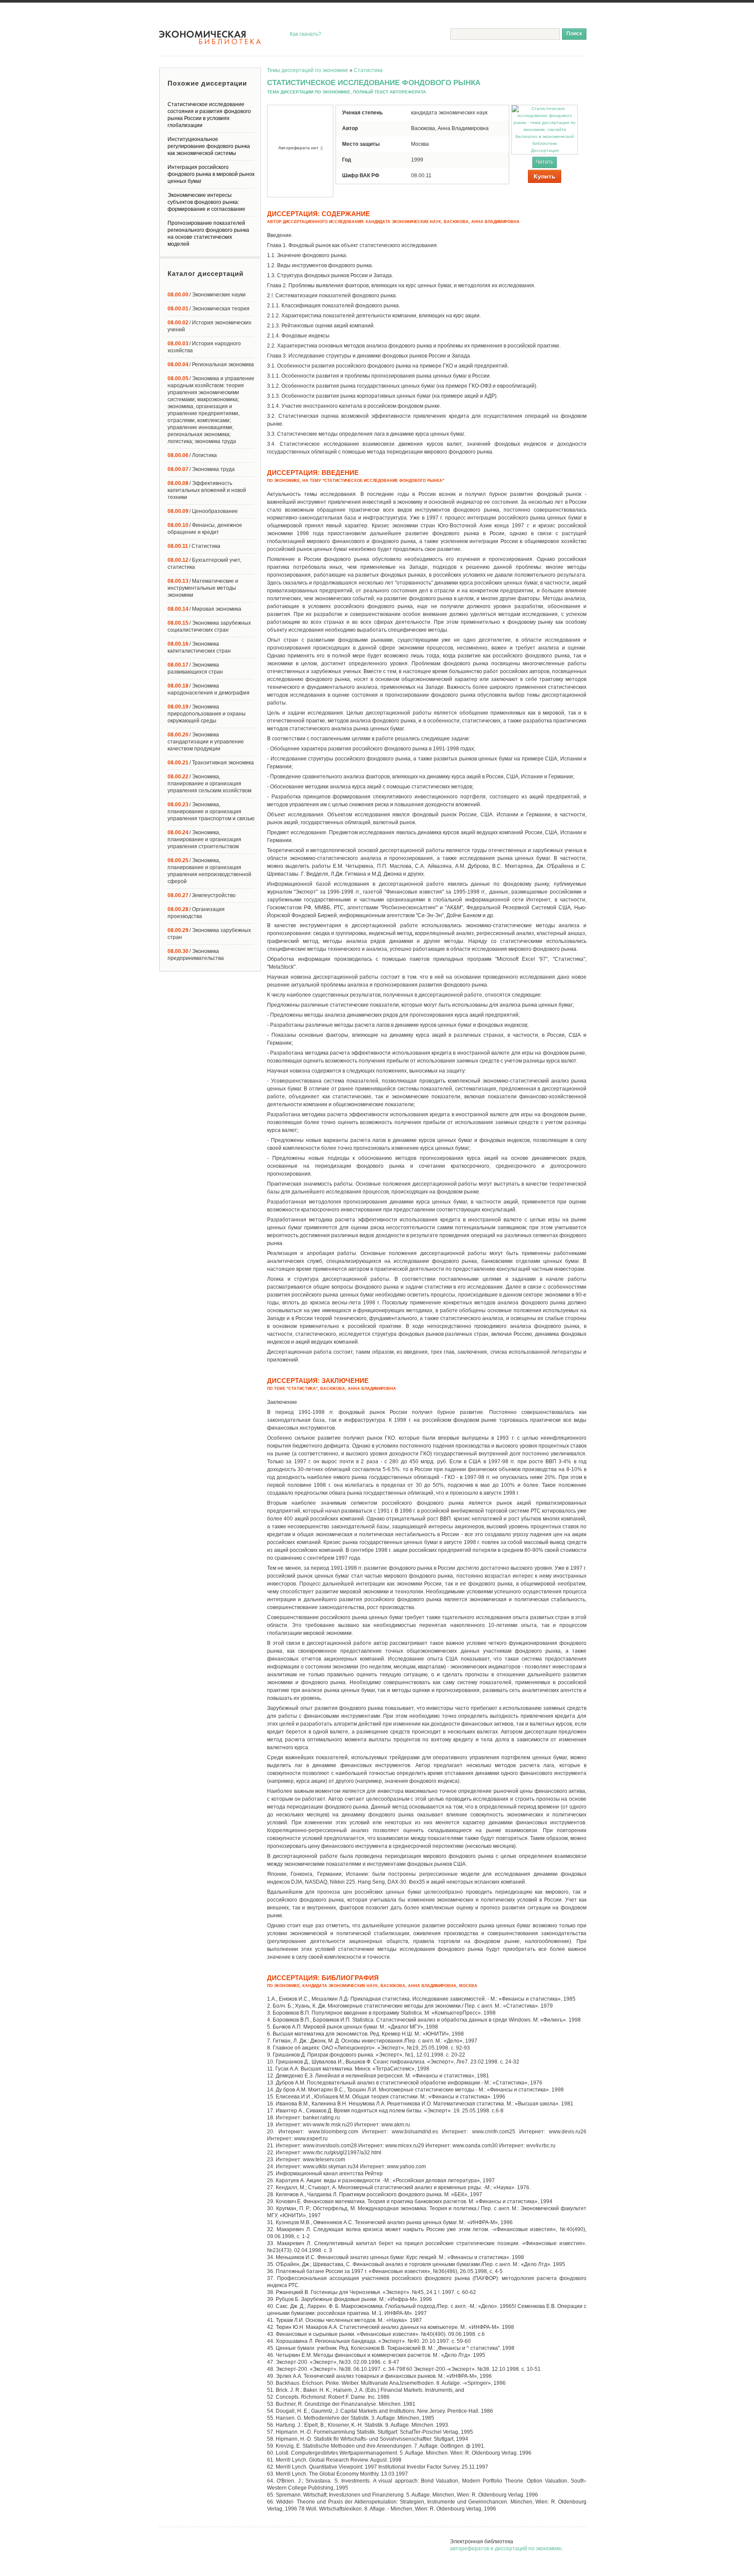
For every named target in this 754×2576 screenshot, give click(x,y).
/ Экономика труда (201, 469)
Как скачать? (305, 34)
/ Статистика (194, 546)
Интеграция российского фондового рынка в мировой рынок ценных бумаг (211, 174)
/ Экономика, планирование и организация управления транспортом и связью (211, 812)
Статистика (368, 70)
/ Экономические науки (207, 295)
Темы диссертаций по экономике (308, 70)
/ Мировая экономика (204, 609)
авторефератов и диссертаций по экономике (506, 2548)
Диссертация (545, 150)
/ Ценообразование (203, 511)
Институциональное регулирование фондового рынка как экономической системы (209, 146)
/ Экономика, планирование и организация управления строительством (204, 839)
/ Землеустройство (202, 895)
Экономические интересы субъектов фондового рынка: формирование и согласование (206, 202)
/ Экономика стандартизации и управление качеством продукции (206, 742)
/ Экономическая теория (209, 309)
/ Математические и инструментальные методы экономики (203, 588)
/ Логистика (192, 455)
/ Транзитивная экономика (211, 763)
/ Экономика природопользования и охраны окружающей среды (207, 714)
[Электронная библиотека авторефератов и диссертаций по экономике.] (210, 38)
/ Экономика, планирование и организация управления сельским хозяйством (209, 784)
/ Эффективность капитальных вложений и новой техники (207, 490)
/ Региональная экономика (211, 365)
